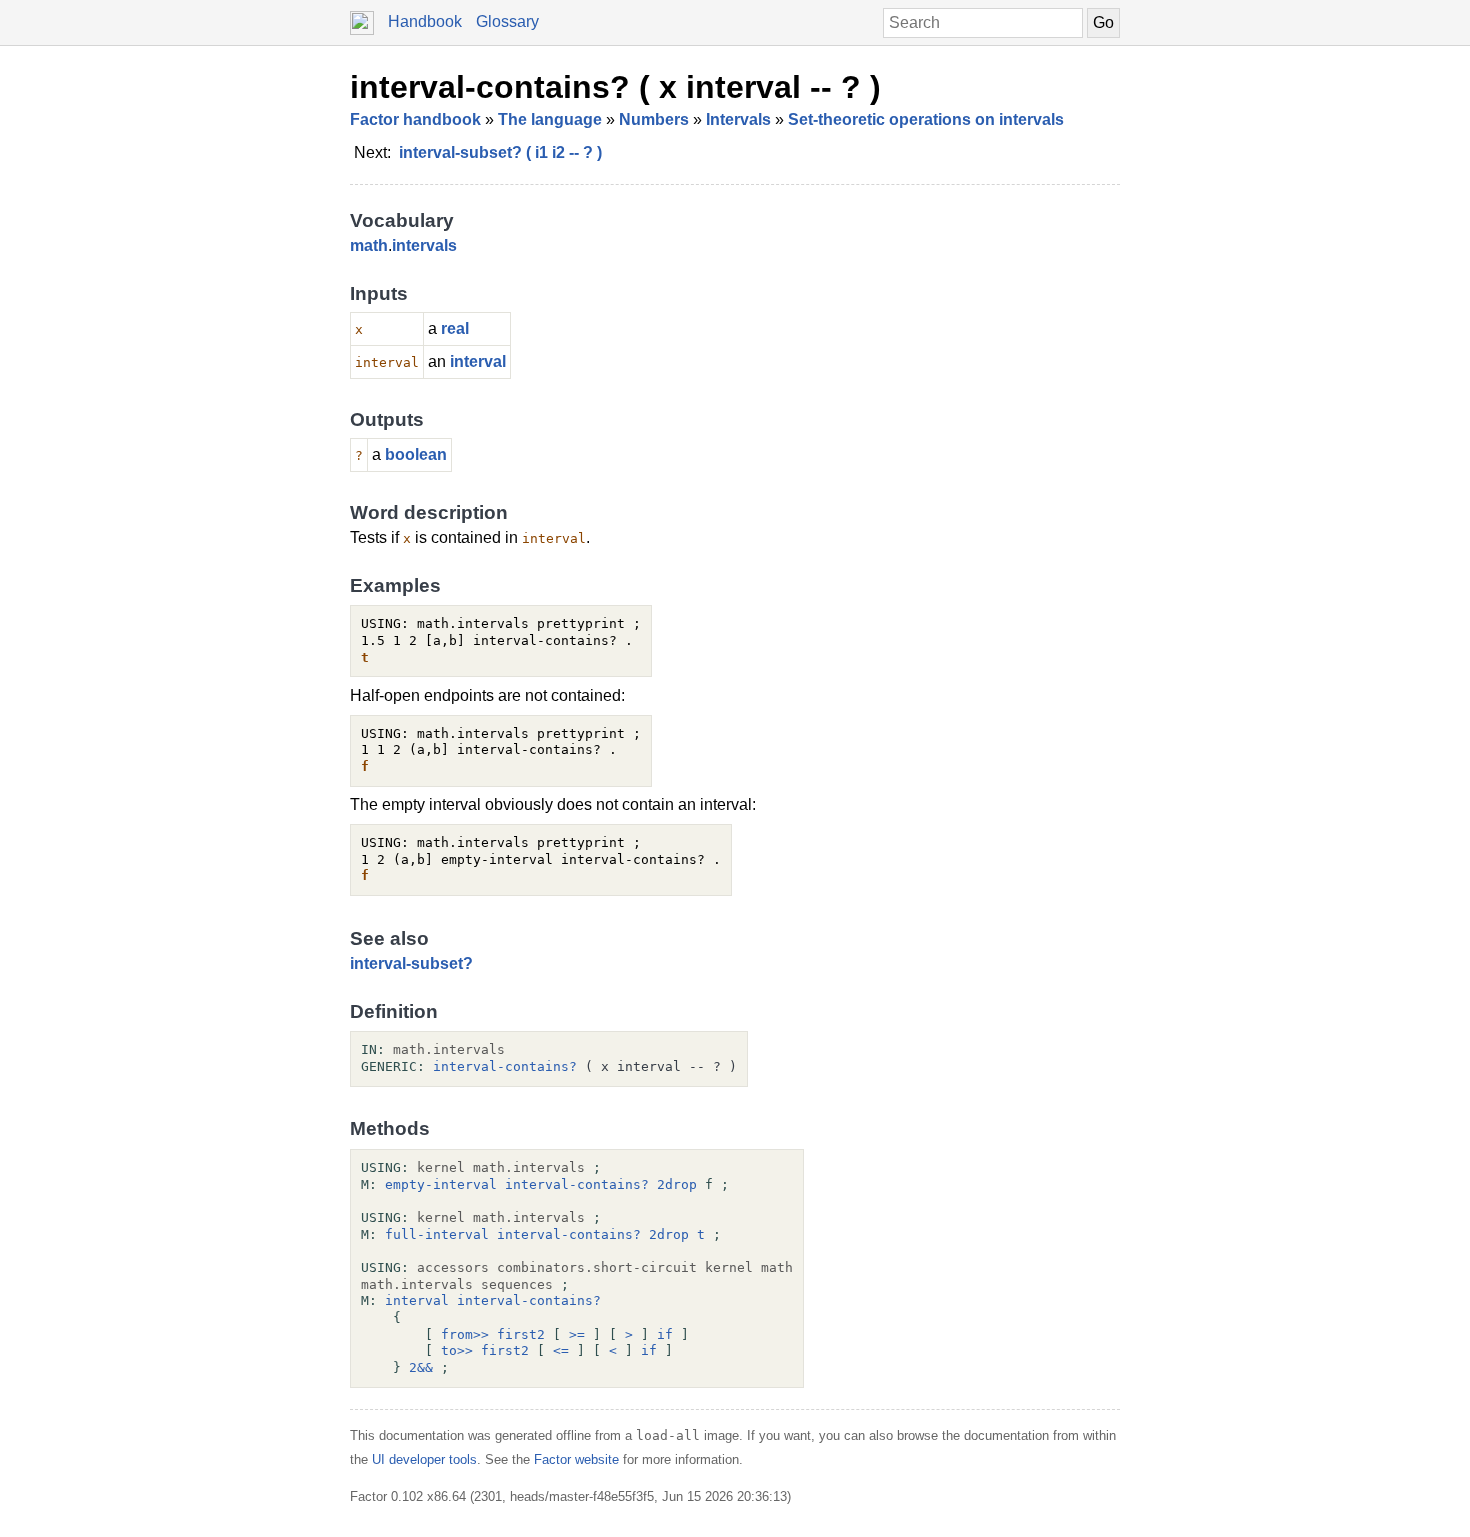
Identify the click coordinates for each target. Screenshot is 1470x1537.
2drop (677, 1184)
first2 (521, 1334)
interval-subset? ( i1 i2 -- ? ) (500, 152)
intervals (424, 245)
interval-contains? (505, 1066)
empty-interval (441, 1184)
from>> (465, 1334)
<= (561, 1350)
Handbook (425, 21)
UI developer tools (424, 1459)
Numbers (654, 119)
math (369, 245)
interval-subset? (411, 963)
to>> (457, 1350)
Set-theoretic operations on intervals (926, 119)
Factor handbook (415, 119)
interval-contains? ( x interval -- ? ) (615, 87)
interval (478, 361)
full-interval (437, 1234)
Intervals (738, 119)
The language (550, 119)
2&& (421, 1367)
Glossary (507, 21)
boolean (416, 454)
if (665, 1334)
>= (577, 1334)
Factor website (576, 1459)
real (455, 328)
